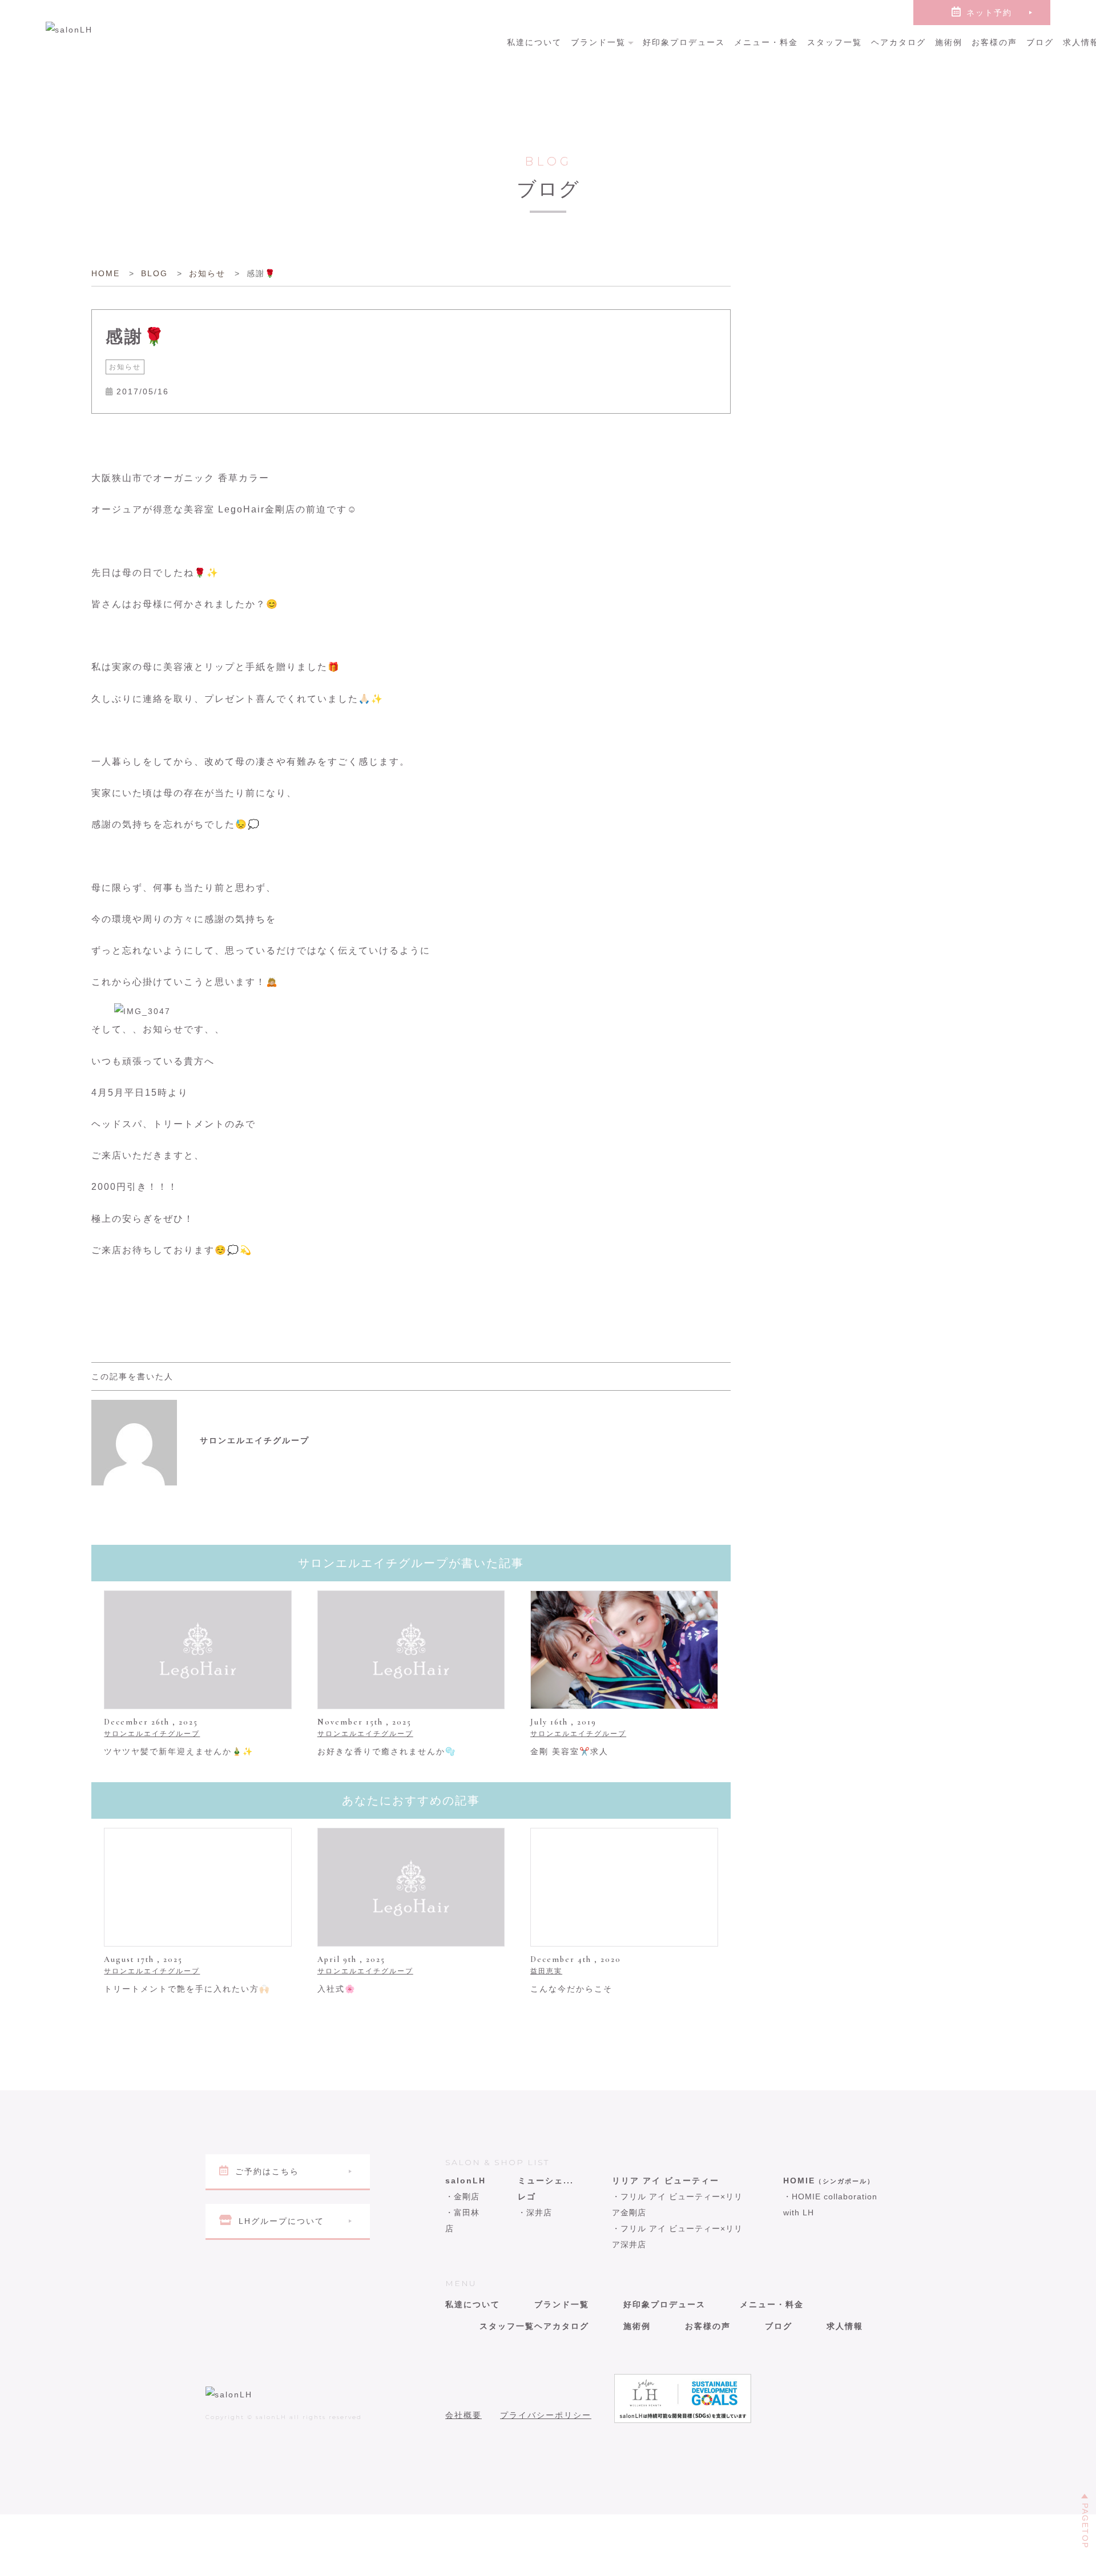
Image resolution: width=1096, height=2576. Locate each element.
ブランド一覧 (598, 42)
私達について (534, 42)
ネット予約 (989, 13)
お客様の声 (994, 42)
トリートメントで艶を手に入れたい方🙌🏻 (187, 1989)
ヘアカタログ (898, 42)
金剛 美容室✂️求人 (569, 1751)
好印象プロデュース (684, 42)
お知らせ (125, 367)
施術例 (949, 42)
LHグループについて (281, 2221)
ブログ (1040, 42)
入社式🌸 (337, 1989)
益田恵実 (546, 1971)
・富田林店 (462, 2220)
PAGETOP (1085, 2526)
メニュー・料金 (766, 42)
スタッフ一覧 (835, 42)
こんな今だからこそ (571, 1989)
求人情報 (845, 2326)
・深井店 (535, 2212)
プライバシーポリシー (546, 2415)
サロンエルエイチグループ (152, 1734)
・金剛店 (462, 2197)
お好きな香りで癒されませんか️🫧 (387, 1751)
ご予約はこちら (267, 2171)
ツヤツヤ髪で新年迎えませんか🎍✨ (179, 1751)
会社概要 (464, 2415)
